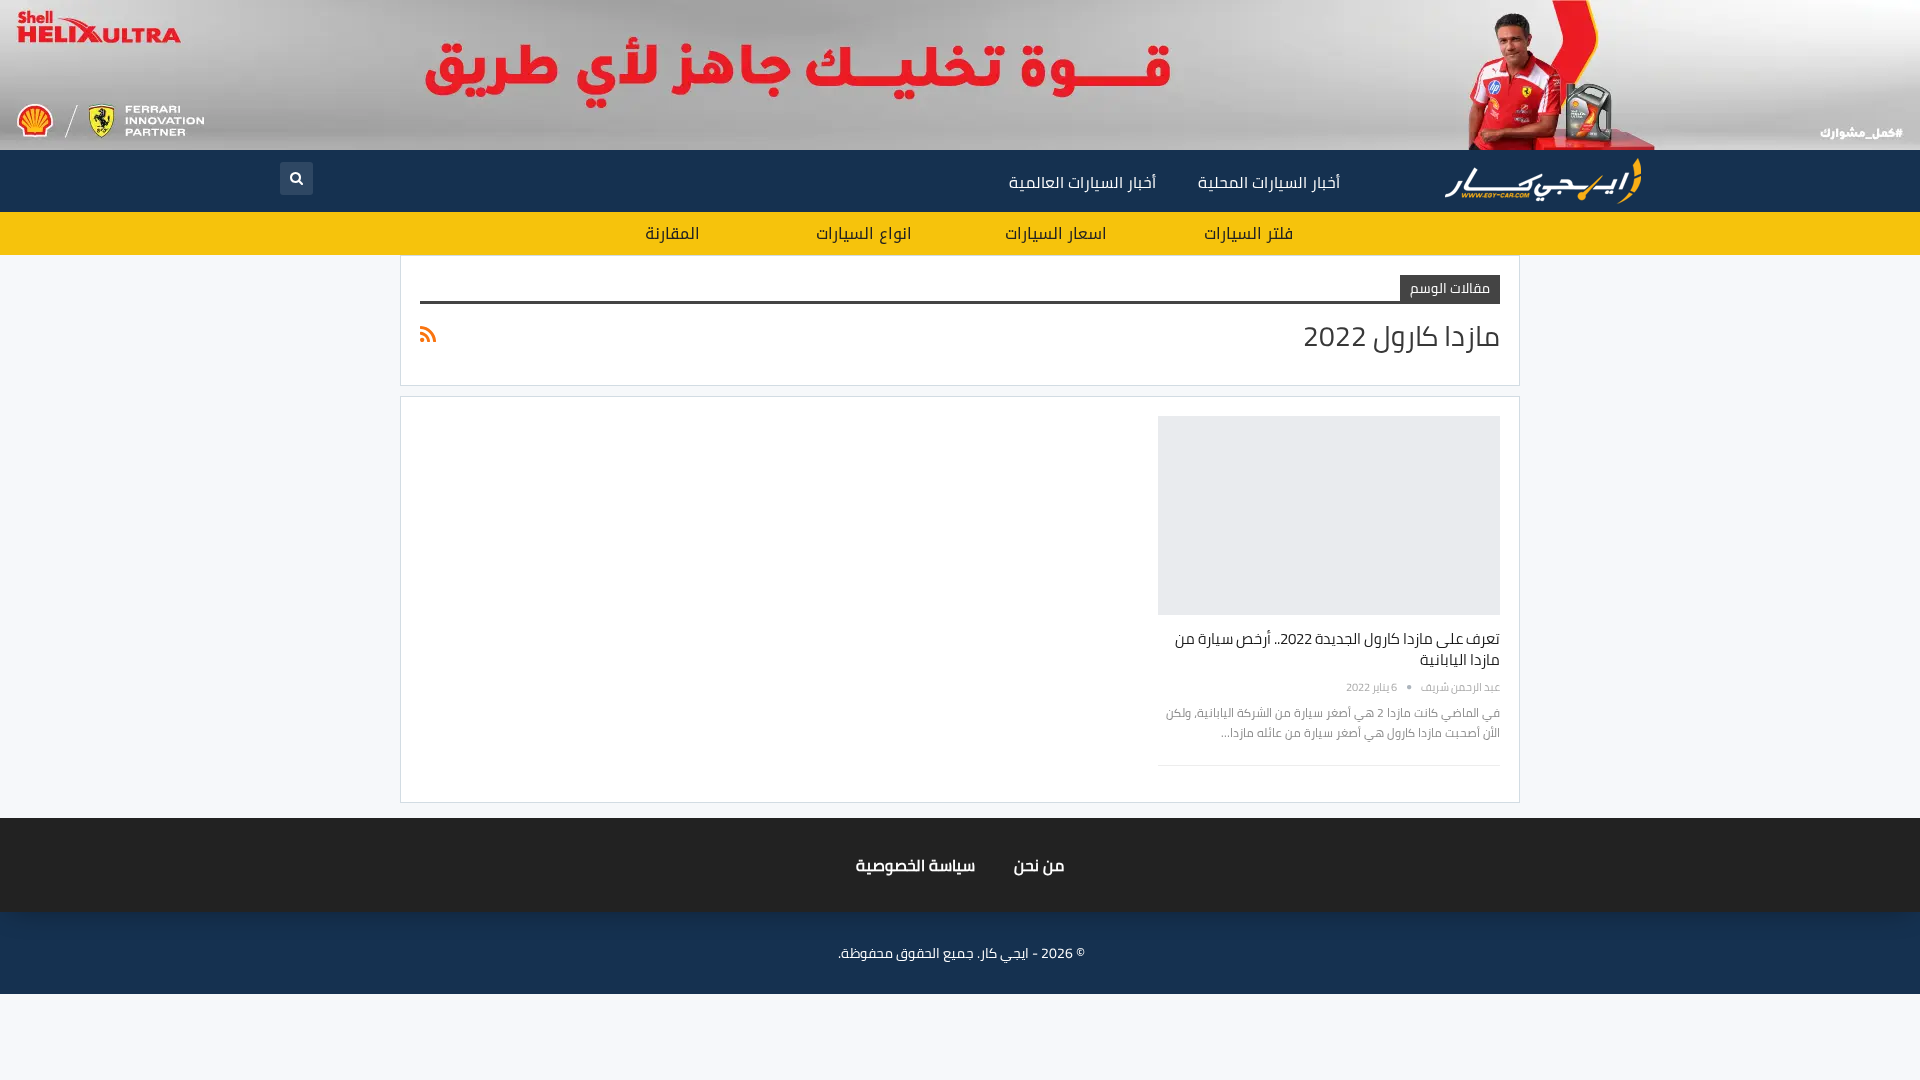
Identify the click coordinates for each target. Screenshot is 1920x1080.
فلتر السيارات (1248, 233)
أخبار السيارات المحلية (1269, 182)
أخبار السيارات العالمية (1082, 182)
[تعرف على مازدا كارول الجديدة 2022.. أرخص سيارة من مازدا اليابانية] (1329, 515)
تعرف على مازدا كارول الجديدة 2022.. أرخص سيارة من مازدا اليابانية (1337, 649)
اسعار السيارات (1056, 233)
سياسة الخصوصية (915, 865)
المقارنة (672, 233)
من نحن (1039, 865)
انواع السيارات (864, 233)
